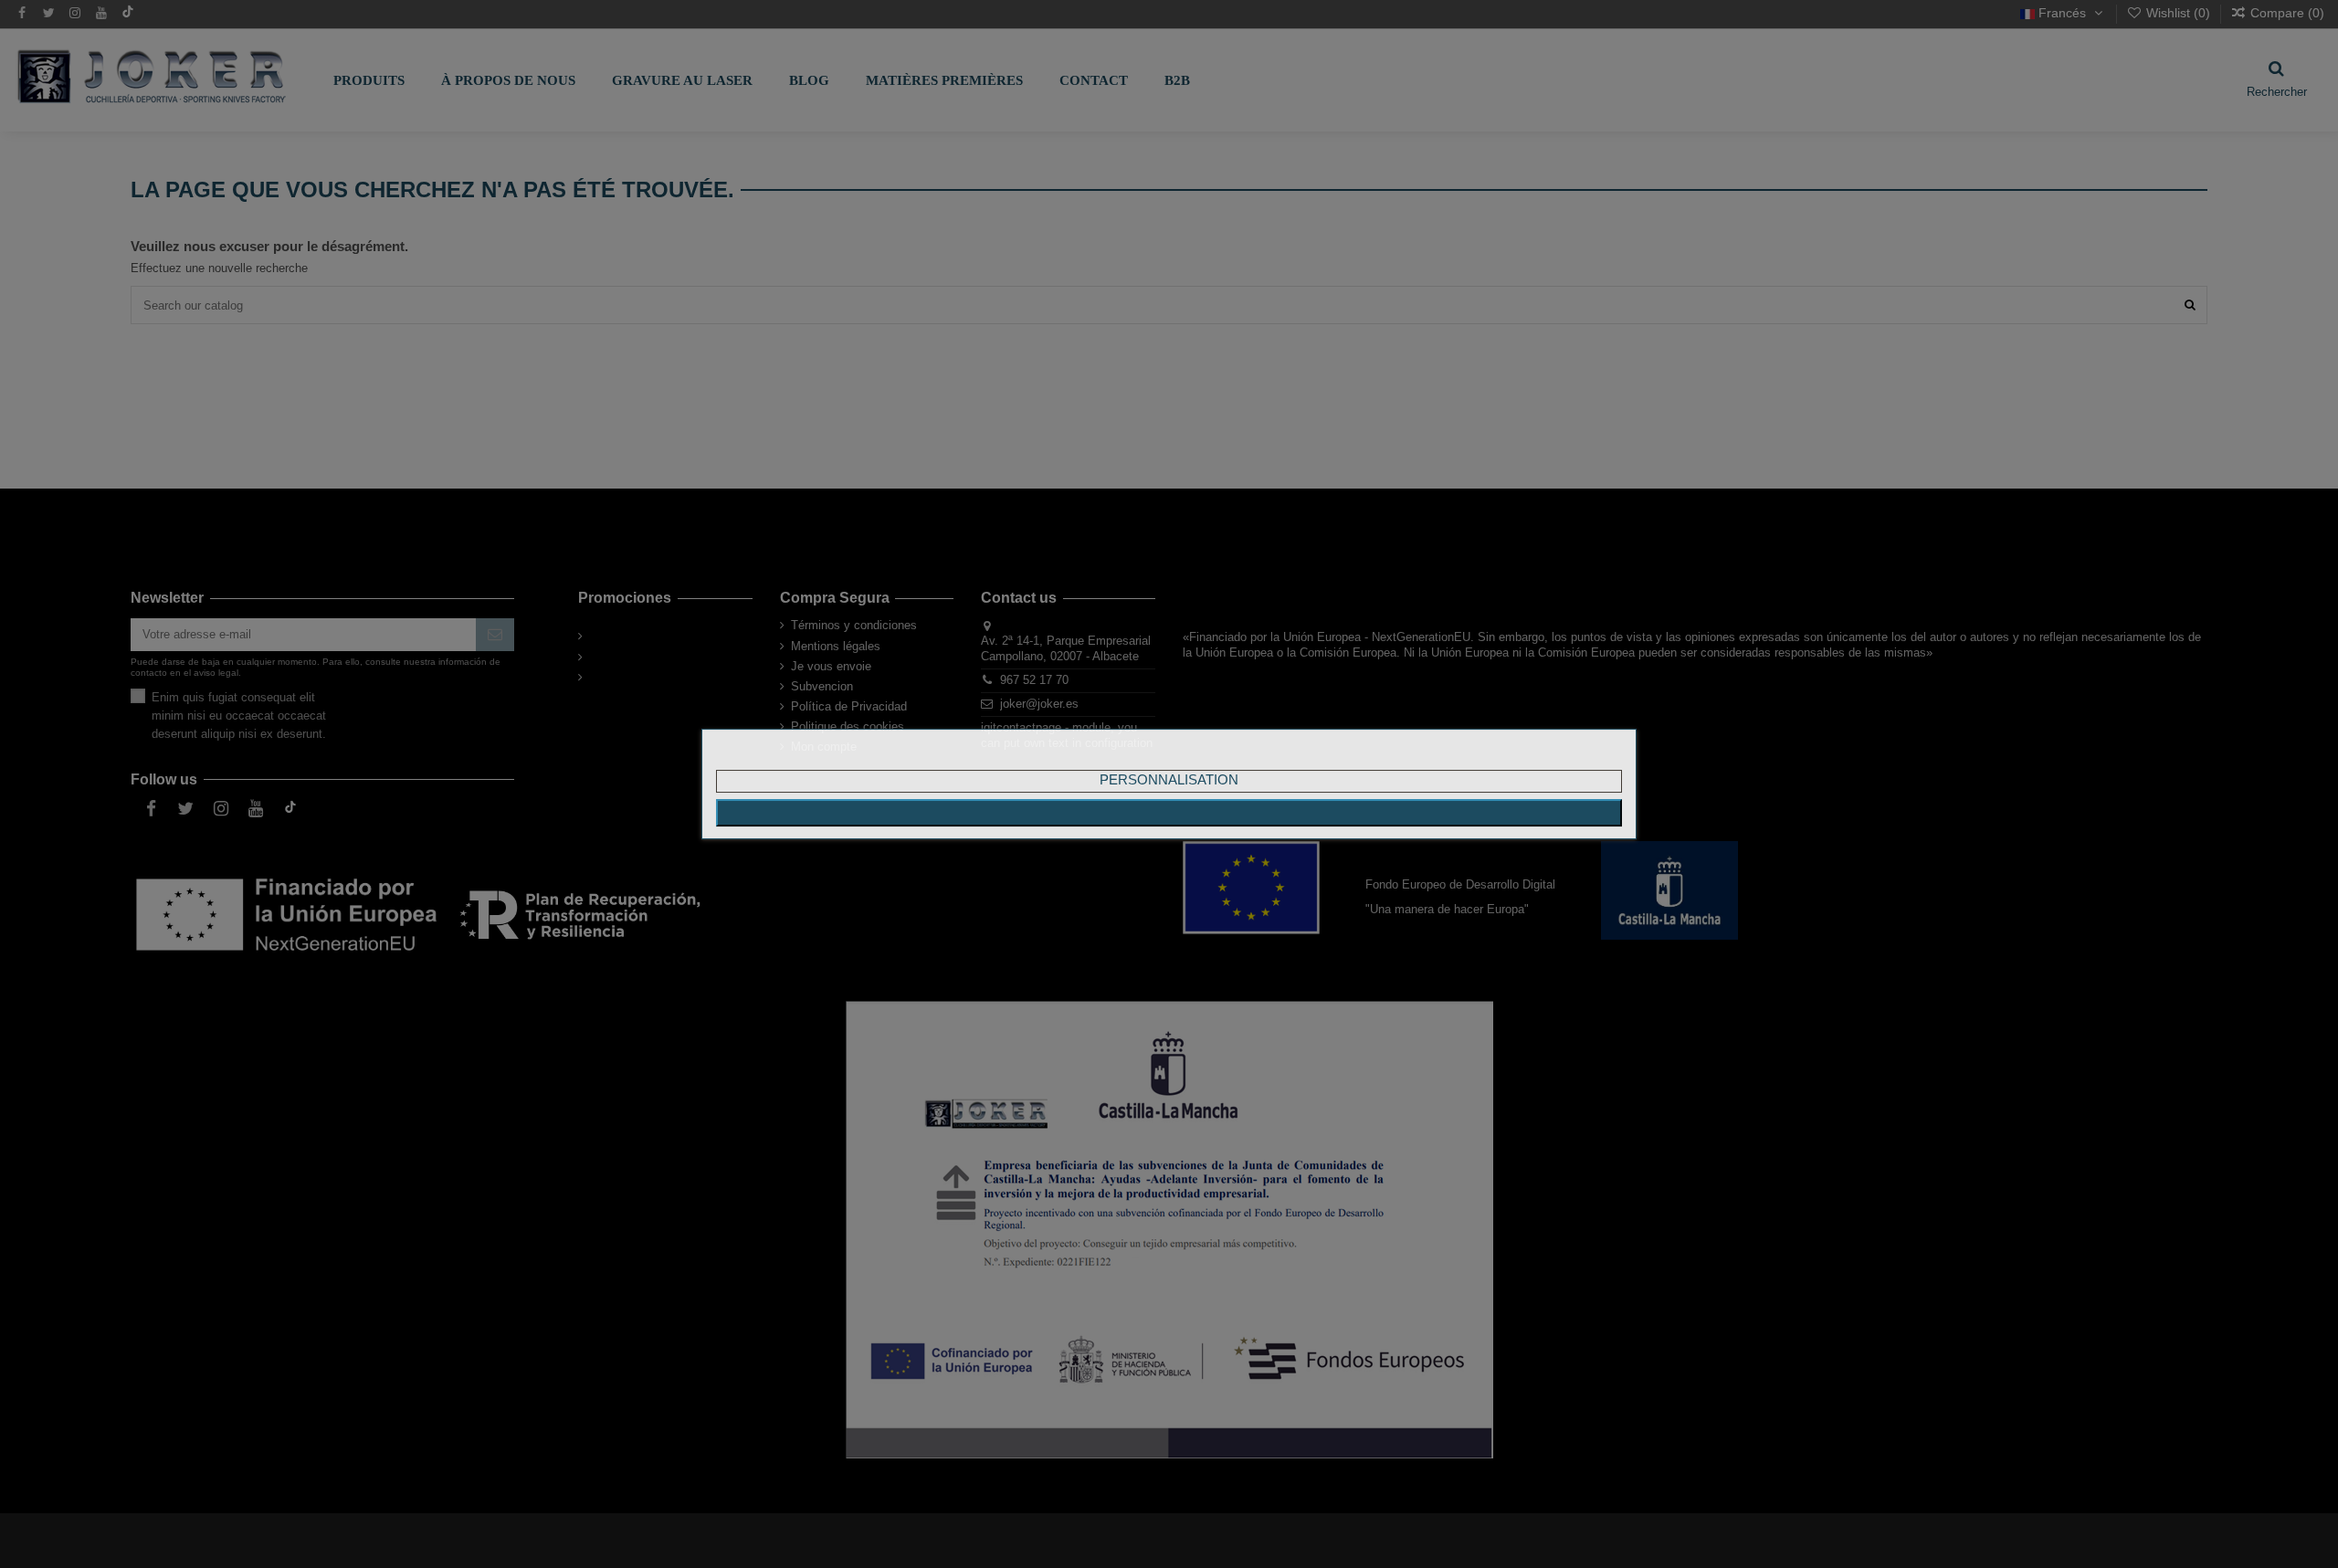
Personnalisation (1169, 779)
